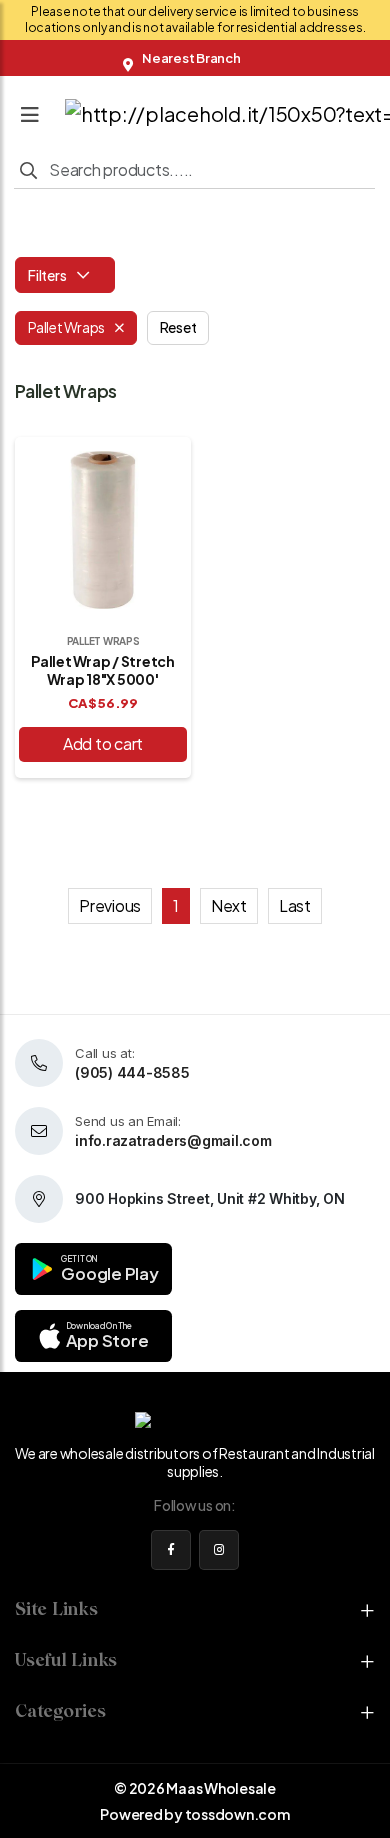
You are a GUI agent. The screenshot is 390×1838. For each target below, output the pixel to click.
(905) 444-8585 (132, 1072)
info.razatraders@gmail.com (173, 1140)
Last (295, 905)
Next (229, 905)
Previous (110, 905)
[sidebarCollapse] (30, 110)
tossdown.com (237, 1814)
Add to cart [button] (103, 743)
